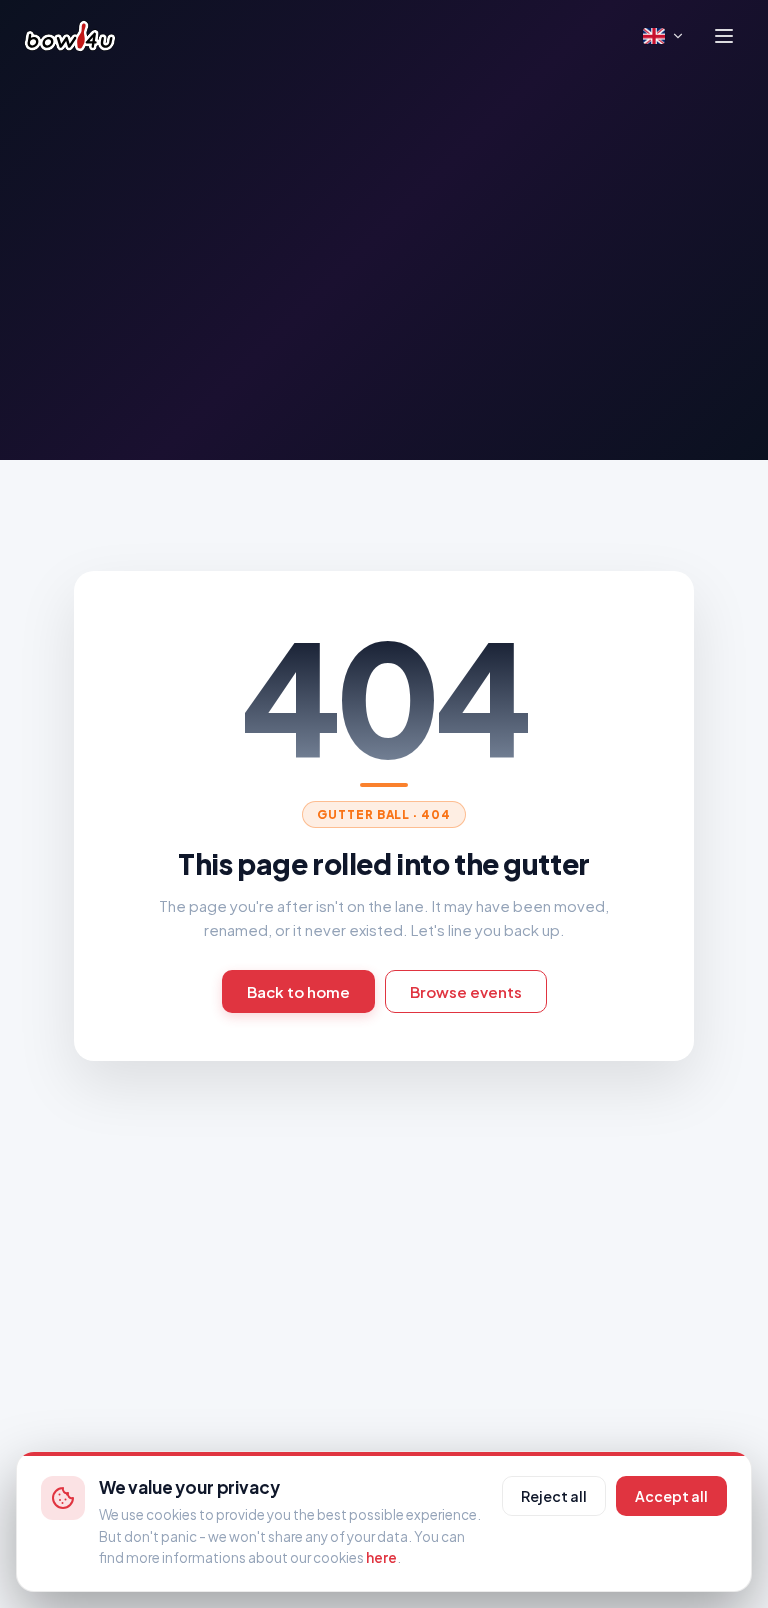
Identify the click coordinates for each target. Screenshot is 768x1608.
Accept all (671, 1496)
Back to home (298, 991)
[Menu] (724, 36)
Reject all (554, 1496)
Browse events (466, 991)
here (381, 1557)
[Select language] (664, 36)
